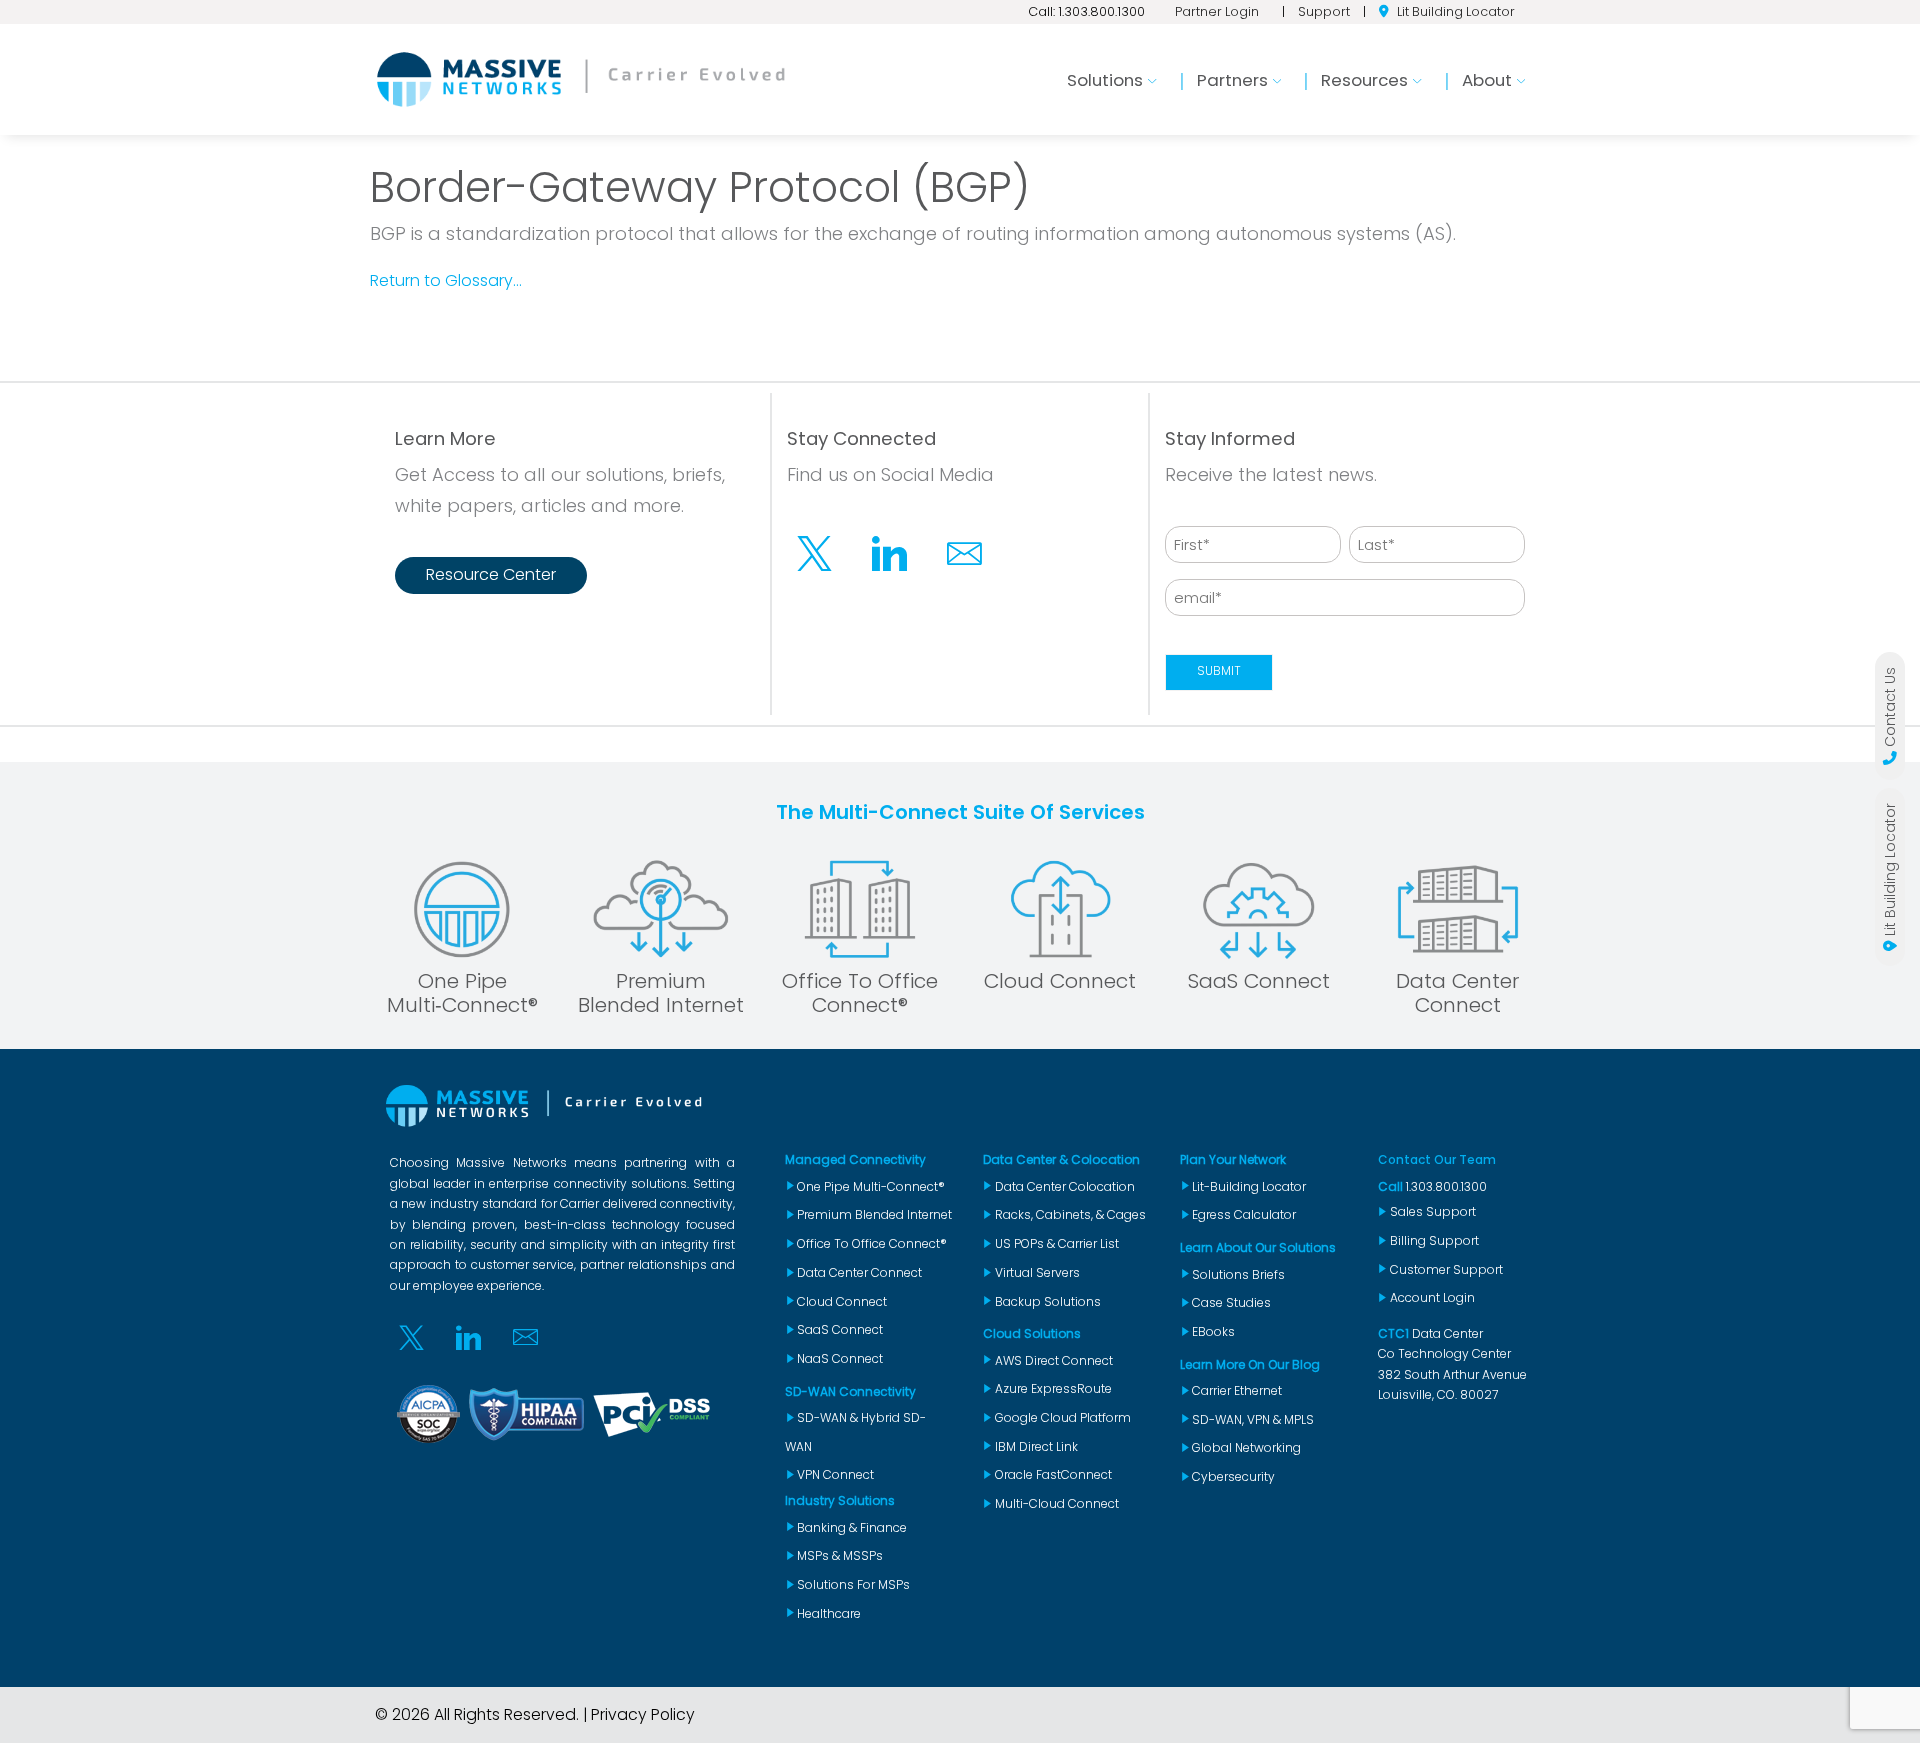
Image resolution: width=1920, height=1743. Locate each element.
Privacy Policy (643, 1714)
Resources (1364, 80)
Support (1324, 11)
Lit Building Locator (1456, 11)
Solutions (1105, 80)
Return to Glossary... (446, 280)
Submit (1219, 671)
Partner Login (1217, 11)
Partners (1232, 80)
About (1487, 80)
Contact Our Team (1437, 1159)
